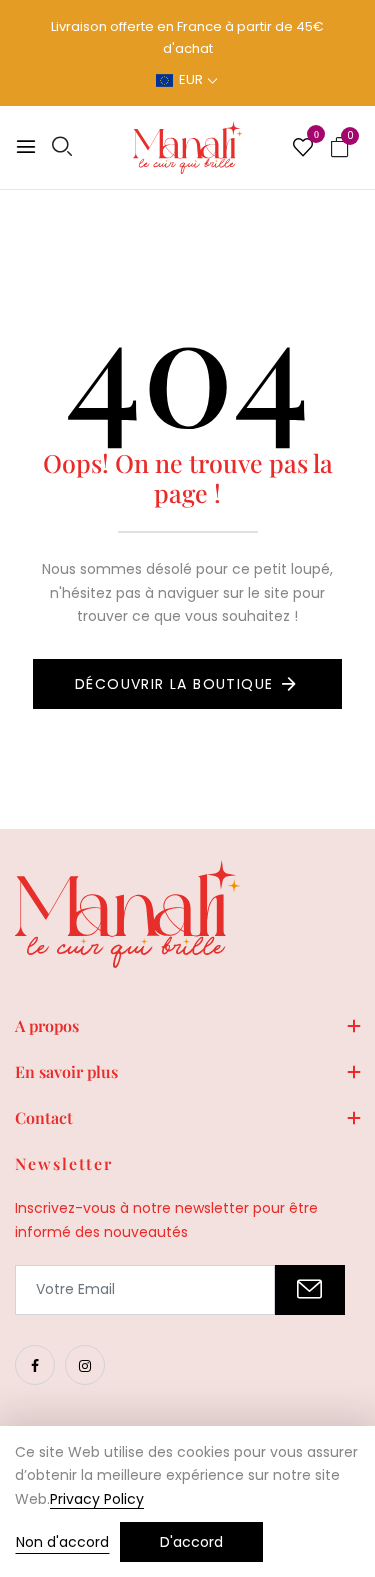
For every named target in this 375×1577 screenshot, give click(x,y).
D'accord (191, 1542)
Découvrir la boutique (174, 684)
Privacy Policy (97, 1499)
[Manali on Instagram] (85, 1365)
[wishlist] (303, 149)
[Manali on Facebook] (35, 1365)
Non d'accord (62, 1542)
